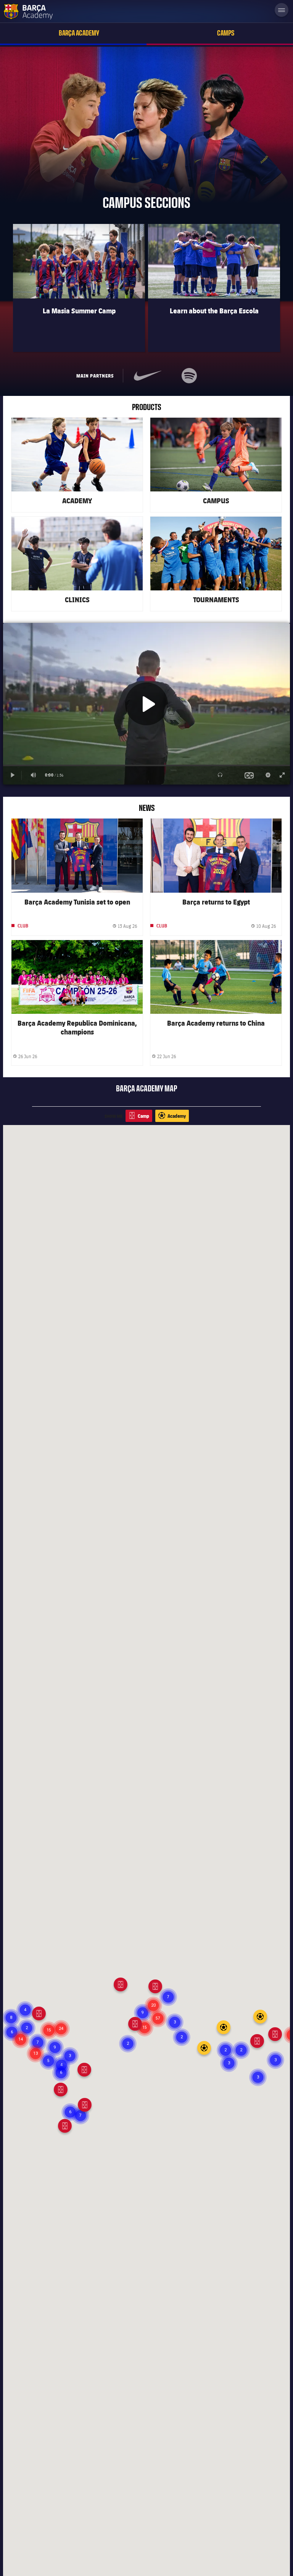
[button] (258, 2077)
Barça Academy (79, 33)
